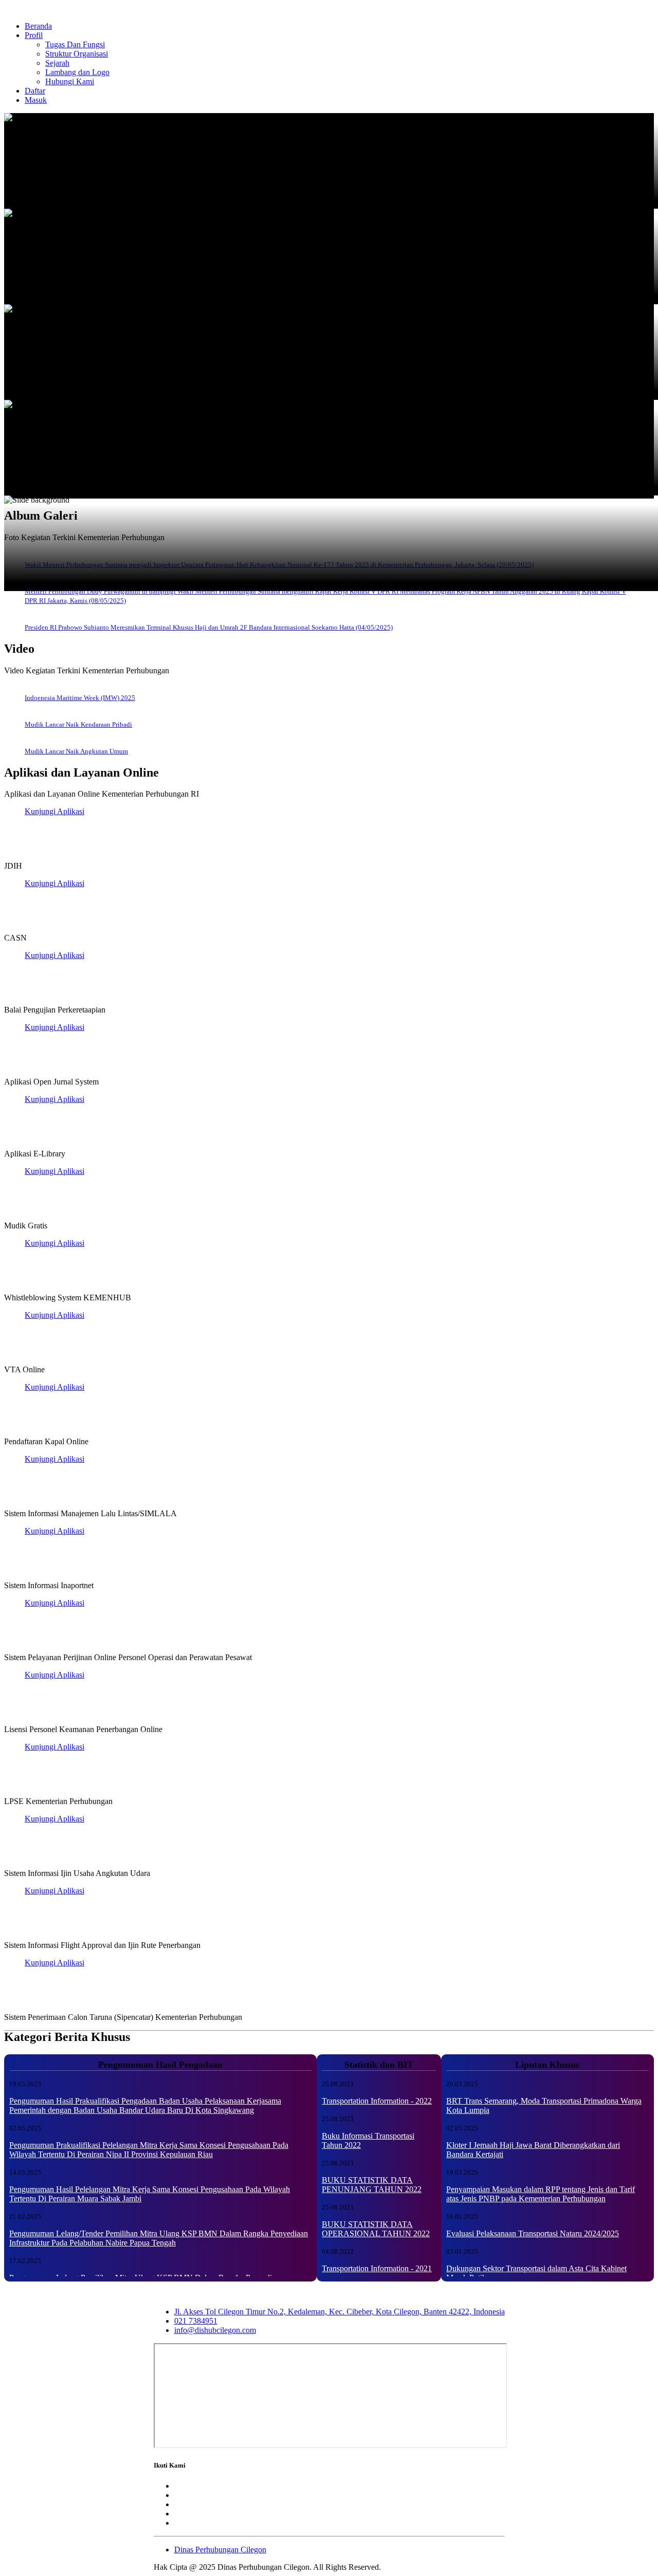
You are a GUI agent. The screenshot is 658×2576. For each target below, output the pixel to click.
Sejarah (57, 63)
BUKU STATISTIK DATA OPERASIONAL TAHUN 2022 (376, 2229)
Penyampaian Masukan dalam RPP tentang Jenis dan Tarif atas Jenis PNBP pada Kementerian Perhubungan (541, 2194)
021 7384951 (196, 2321)
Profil (34, 35)
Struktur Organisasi (77, 54)
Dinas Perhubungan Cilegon (220, 2550)
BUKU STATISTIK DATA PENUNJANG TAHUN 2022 (372, 2185)
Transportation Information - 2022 (377, 2101)
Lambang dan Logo (77, 72)
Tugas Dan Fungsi (75, 44)
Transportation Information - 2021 (377, 2268)
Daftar (35, 91)
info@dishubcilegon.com (215, 2330)
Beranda (38, 26)
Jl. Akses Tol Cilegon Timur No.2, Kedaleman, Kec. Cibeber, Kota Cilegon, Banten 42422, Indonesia (340, 2312)
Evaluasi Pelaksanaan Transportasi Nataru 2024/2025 (533, 2233)
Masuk (36, 100)
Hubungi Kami (70, 81)
